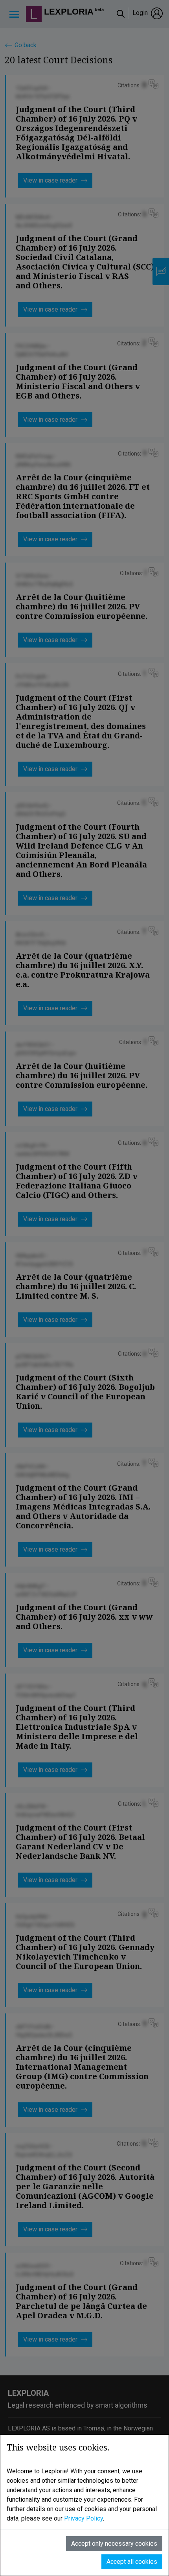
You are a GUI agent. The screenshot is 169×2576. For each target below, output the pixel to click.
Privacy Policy (84, 2518)
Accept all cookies (132, 2562)
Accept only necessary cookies (114, 2544)
